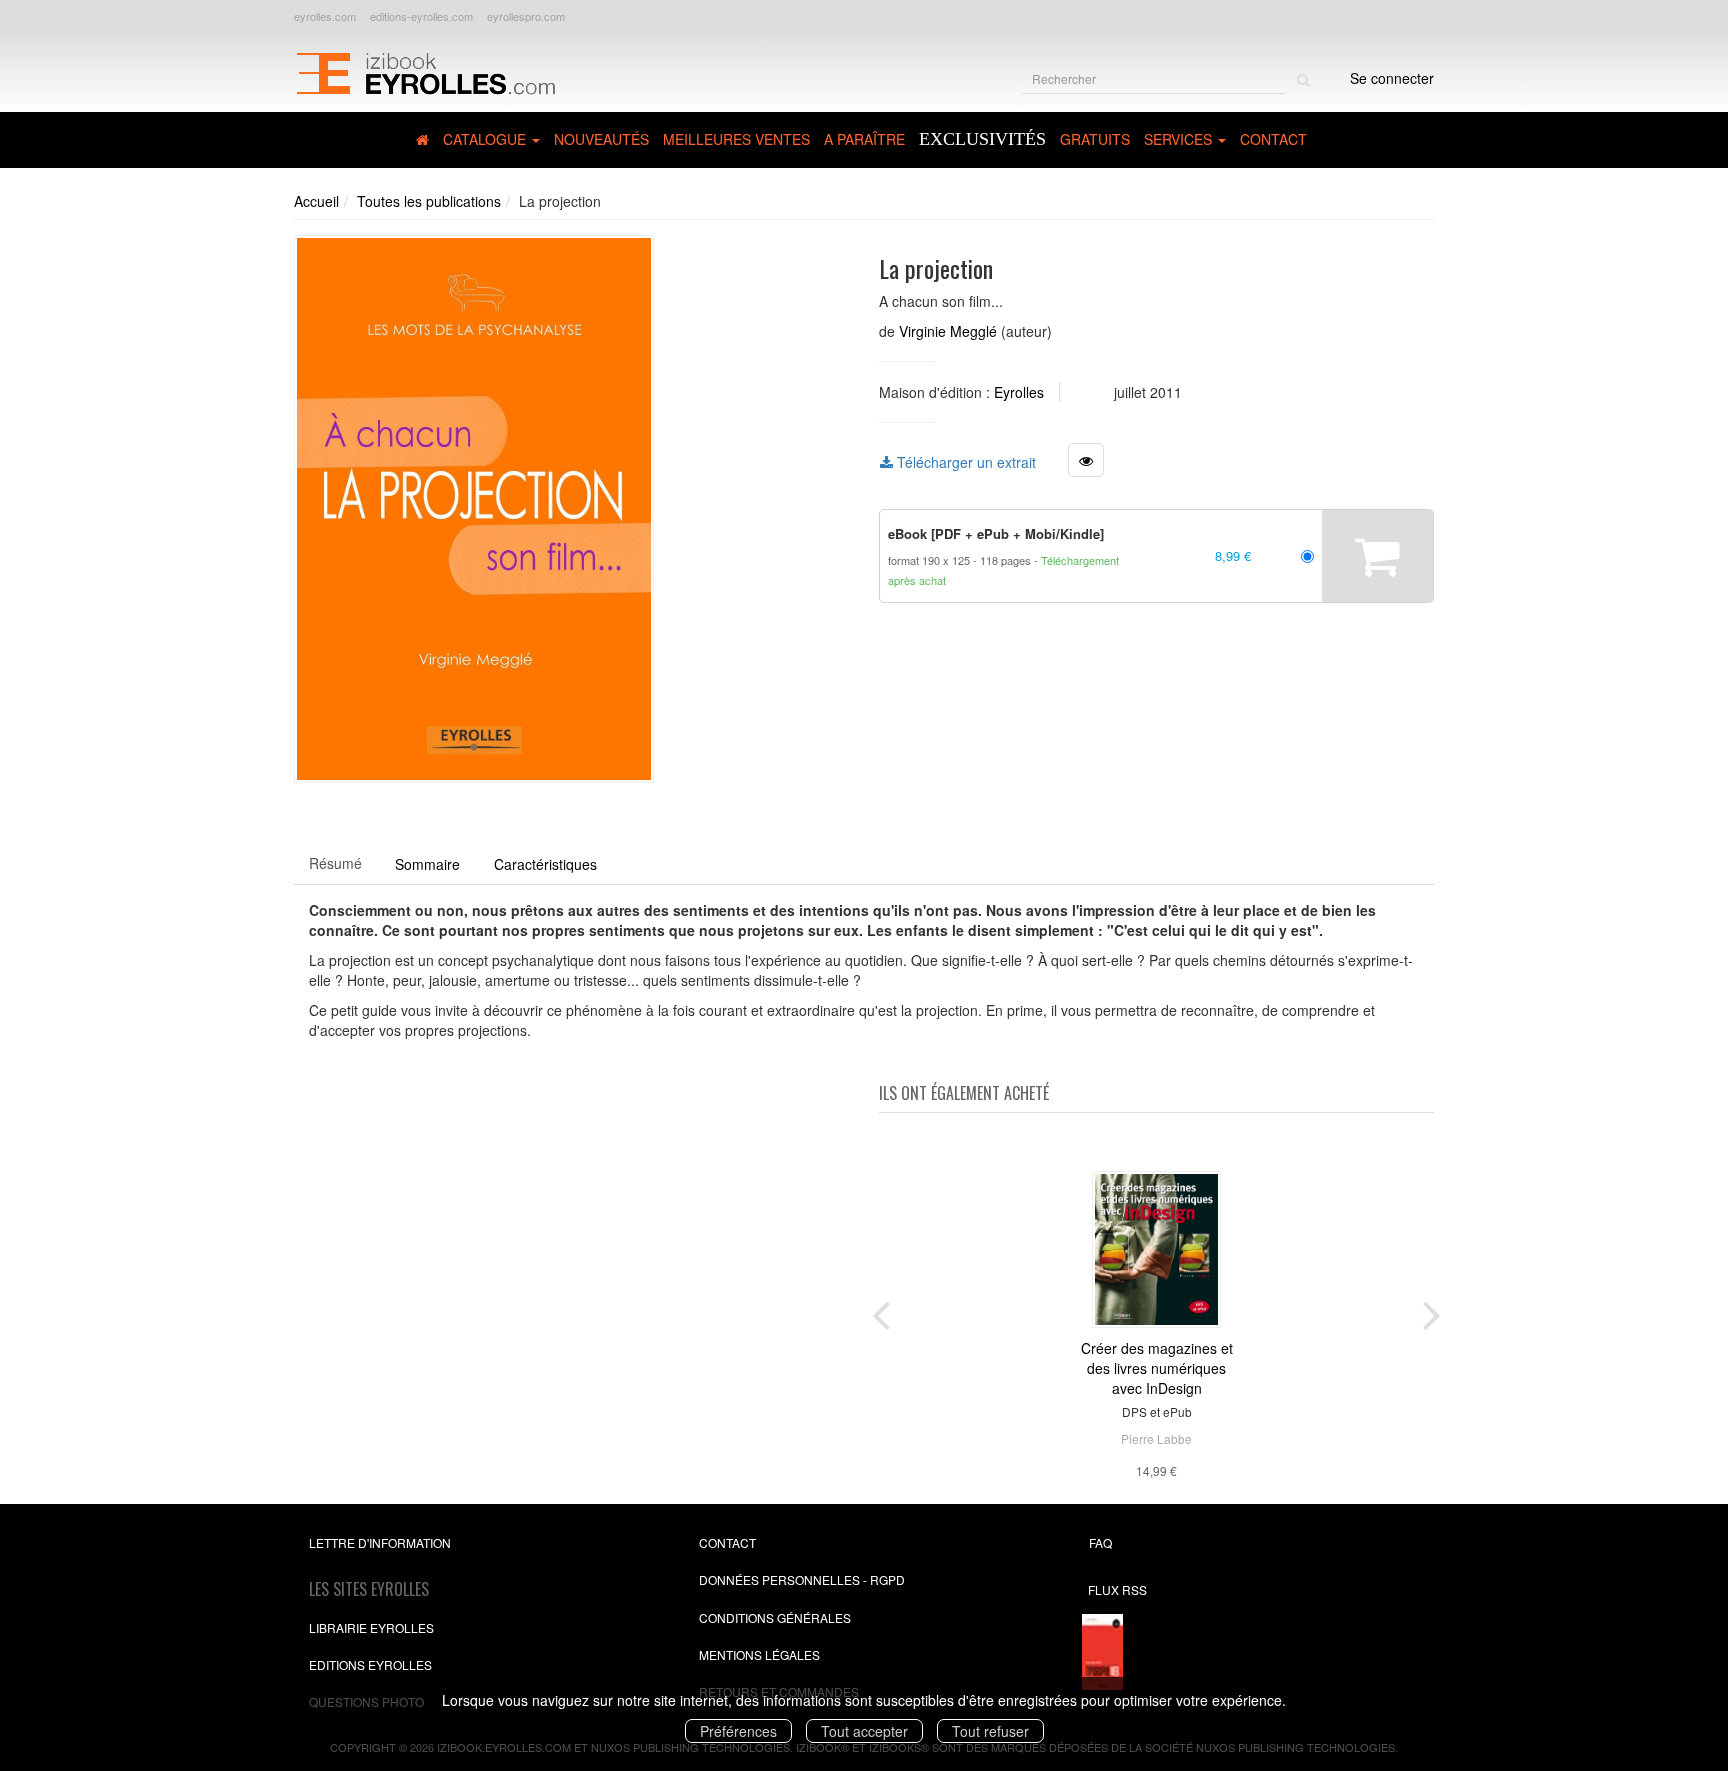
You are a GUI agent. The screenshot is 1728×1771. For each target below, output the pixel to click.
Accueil (316, 201)
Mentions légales (759, 1654)
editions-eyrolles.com (421, 16)
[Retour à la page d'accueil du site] (425, 71)
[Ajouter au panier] (1377, 556)
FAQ (1100, 1542)
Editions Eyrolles (370, 1664)
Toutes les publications (429, 201)
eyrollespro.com (526, 16)
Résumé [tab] (335, 863)
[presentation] (881, 1311)
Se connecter (1392, 78)
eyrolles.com (325, 16)
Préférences (738, 1731)
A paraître (864, 139)
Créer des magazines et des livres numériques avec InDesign (1157, 1368)
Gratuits (1095, 139)
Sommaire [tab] (427, 864)
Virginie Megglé (948, 331)
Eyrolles (1019, 392)
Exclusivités (982, 139)
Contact (1273, 139)
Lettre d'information (380, 1542)
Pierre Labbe (1156, 1438)
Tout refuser (990, 1731)
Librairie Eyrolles (371, 1627)
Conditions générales (775, 1617)
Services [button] (1180, 139)
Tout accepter (864, 1731)
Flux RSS (1117, 1589)
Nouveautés (601, 139)
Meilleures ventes (736, 139)
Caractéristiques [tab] (545, 864)
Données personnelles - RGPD (802, 1579)
